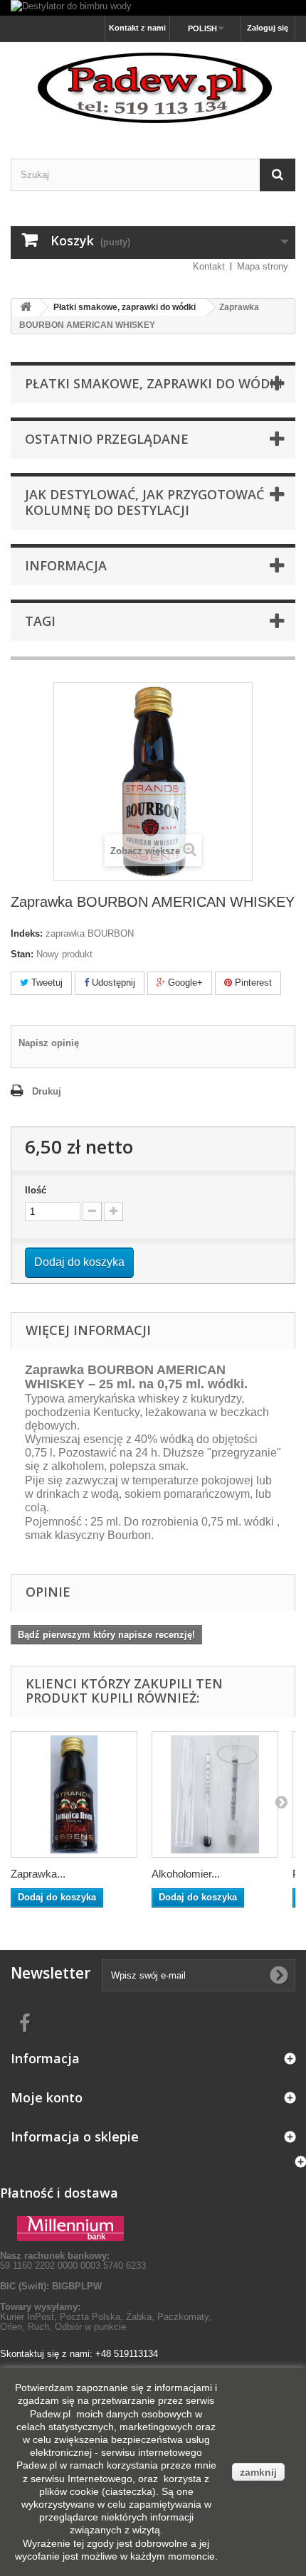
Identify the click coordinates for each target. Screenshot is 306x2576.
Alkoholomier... (186, 1874)
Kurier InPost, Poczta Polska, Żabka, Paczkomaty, (106, 2317)
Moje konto (47, 2097)
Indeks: (27, 933)
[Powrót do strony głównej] (26, 308)
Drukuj (47, 1091)
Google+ (184, 983)
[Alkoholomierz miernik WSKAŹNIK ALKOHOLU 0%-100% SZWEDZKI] (215, 1794)
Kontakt (209, 266)
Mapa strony (263, 266)
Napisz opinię (49, 1043)
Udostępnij (112, 983)
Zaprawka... (38, 1874)
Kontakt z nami (137, 28)
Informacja (66, 565)
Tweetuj (46, 983)
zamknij (258, 2472)
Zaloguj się (268, 28)
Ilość (36, 1190)
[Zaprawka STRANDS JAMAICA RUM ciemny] (74, 1794)
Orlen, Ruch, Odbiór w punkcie (63, 2327)
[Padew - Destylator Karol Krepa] (153, 88)
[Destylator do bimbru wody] (153, 8)
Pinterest (252, 983)
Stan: (22, 954)
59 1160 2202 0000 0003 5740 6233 (73, 2261)
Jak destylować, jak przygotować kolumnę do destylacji (144, 502)
